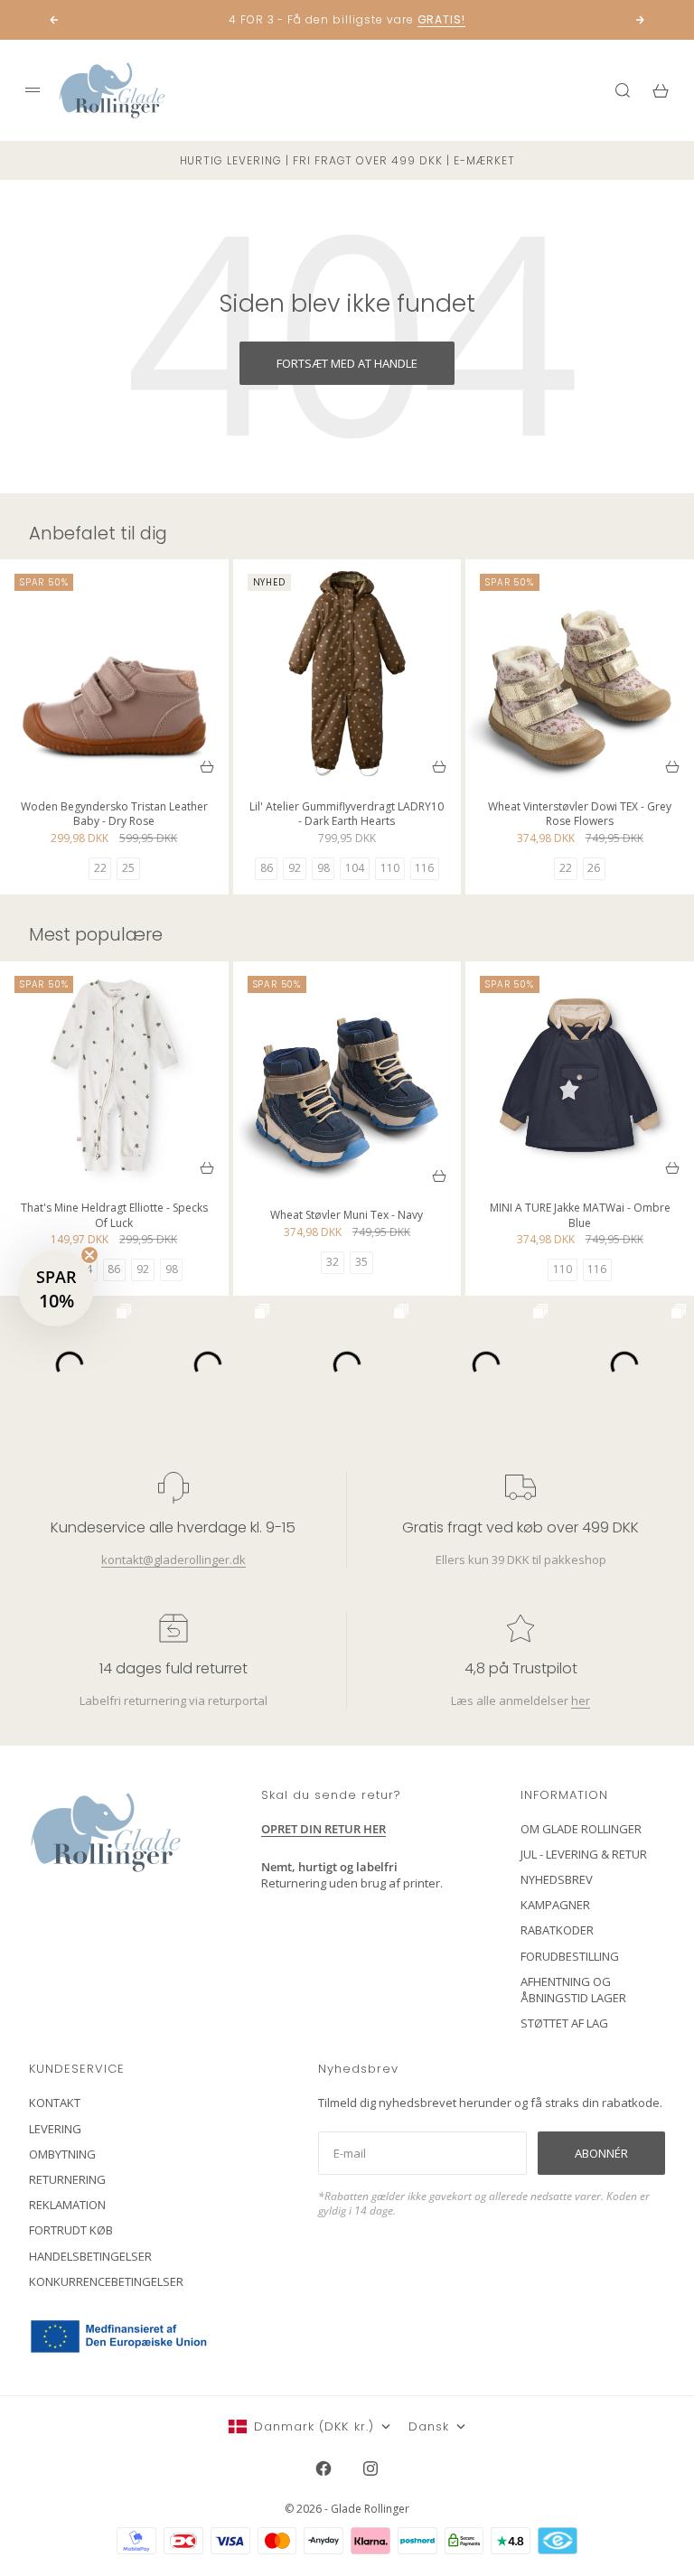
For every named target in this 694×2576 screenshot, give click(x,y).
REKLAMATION (67, 2205)
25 (128, 868)
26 (594, 868)
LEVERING (55, 2129)
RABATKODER (557, 1930)
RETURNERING (67, 2179)
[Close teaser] (89, 1255)
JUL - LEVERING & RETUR (584, 1854)
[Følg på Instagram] (370, 2468)
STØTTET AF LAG (564, 2023)
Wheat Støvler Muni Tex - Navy (347, 1218)
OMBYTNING (62, 2154)
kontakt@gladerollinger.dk (173, 1560)
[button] (56, 1288)
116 (424, 868)
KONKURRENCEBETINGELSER (106, 2281)
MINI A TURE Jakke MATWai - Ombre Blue (580, 1217)
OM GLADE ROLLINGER (581, 1829)
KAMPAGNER (555, 1905)
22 (100, 868)
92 (295, 868)
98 (324, 868)
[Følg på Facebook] (324, 2468)
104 (355, 868)
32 (333, 1262)
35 (361, 1262)
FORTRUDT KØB (71, 2230)
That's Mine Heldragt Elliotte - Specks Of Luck (114, 1217)
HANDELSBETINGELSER (90, 2256)
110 (390, 868)
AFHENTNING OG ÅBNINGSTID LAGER (573, 1990)
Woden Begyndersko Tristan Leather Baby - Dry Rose (114, 815)
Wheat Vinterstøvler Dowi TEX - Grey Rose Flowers (580, 815)
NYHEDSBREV (557, 1879)
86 (267, 868)
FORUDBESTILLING (570, 1956)
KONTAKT (55, 2103)
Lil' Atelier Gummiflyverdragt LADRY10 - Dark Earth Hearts (347, 815)
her (581, 1700)
